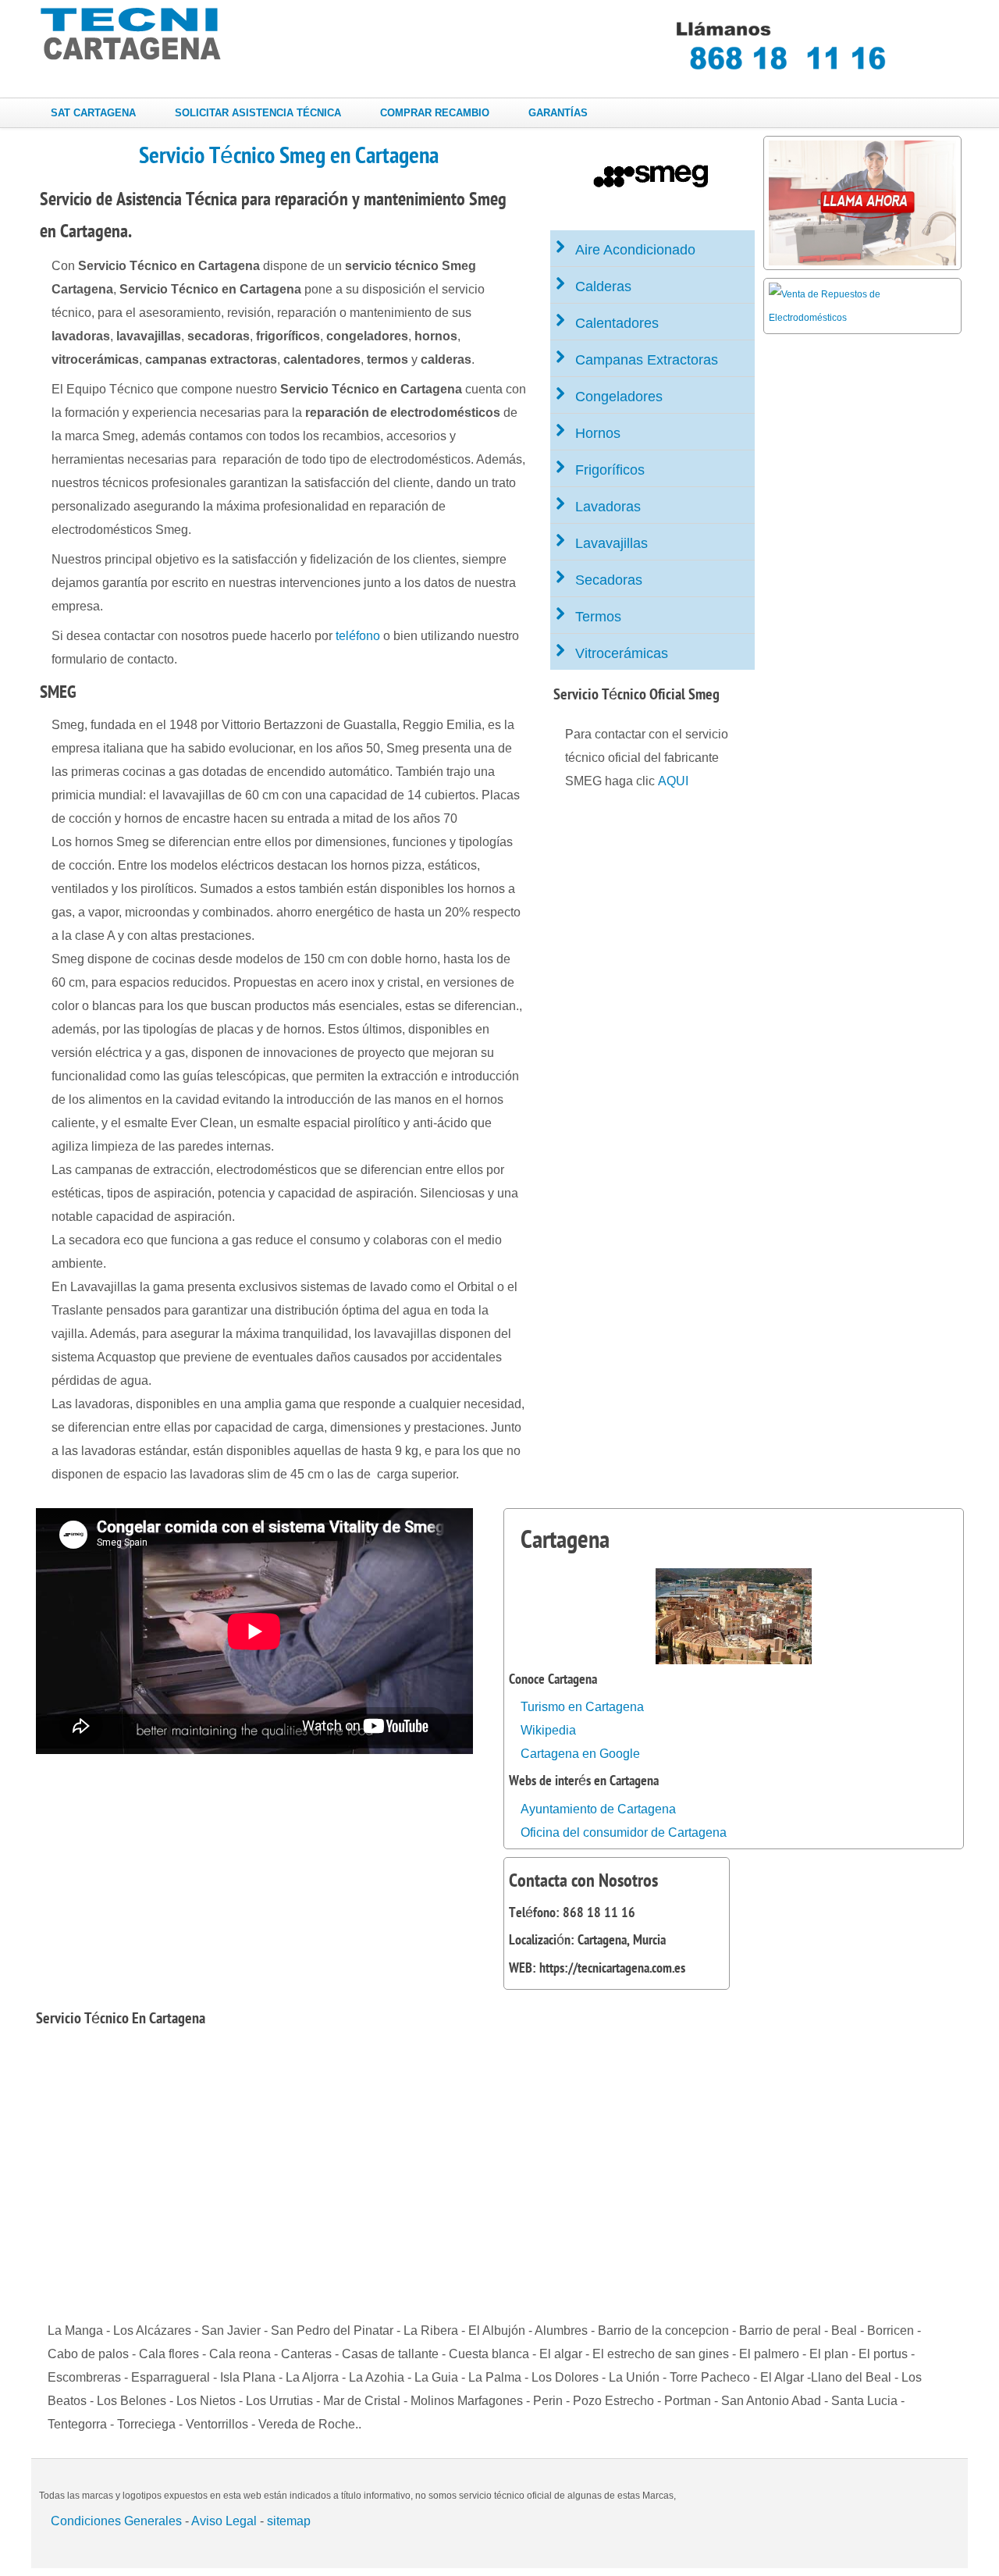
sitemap (289, 2521)
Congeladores (619, 397)
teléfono (358, 636)
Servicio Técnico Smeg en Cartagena (289, 156)
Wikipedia (548, 1730)
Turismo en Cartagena (582, 1707)
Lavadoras (608, 507)
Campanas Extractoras (647, 360)
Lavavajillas (611, 543)
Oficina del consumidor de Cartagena (624, 1832)
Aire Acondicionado (635, 250)
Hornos (598, 433)
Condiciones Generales (116, 2521)
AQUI (673, 781)
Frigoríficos (610, 470)
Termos (598, 617)
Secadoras (609, 580)
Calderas (603, 286)
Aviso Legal (224, 2521)
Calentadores (617, 323)
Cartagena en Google (580, 1754)
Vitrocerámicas (622, 653)
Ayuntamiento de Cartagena (598, 1809)
